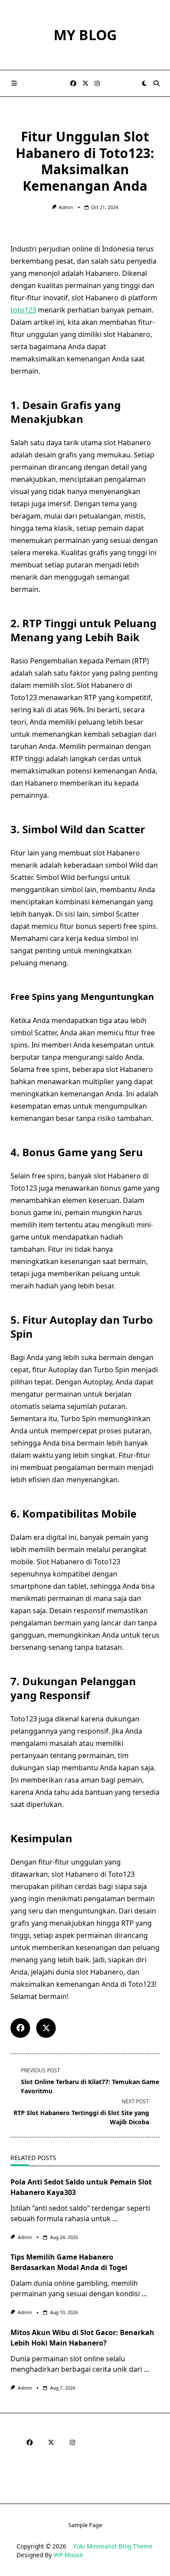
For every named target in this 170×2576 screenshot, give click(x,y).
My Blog (85, 35)
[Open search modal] (156, 83)
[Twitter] (85, 84)
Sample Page (85, 2525)
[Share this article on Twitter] (46, 2028)
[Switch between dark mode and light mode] (144, 83)
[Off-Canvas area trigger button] (14, 83)
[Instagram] (97, 84)
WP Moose (68, 2555)
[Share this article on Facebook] (20, 2028)
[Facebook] (73, 84)
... (115, 2219)
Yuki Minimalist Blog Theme (113, 2546)
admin (66, 207)
